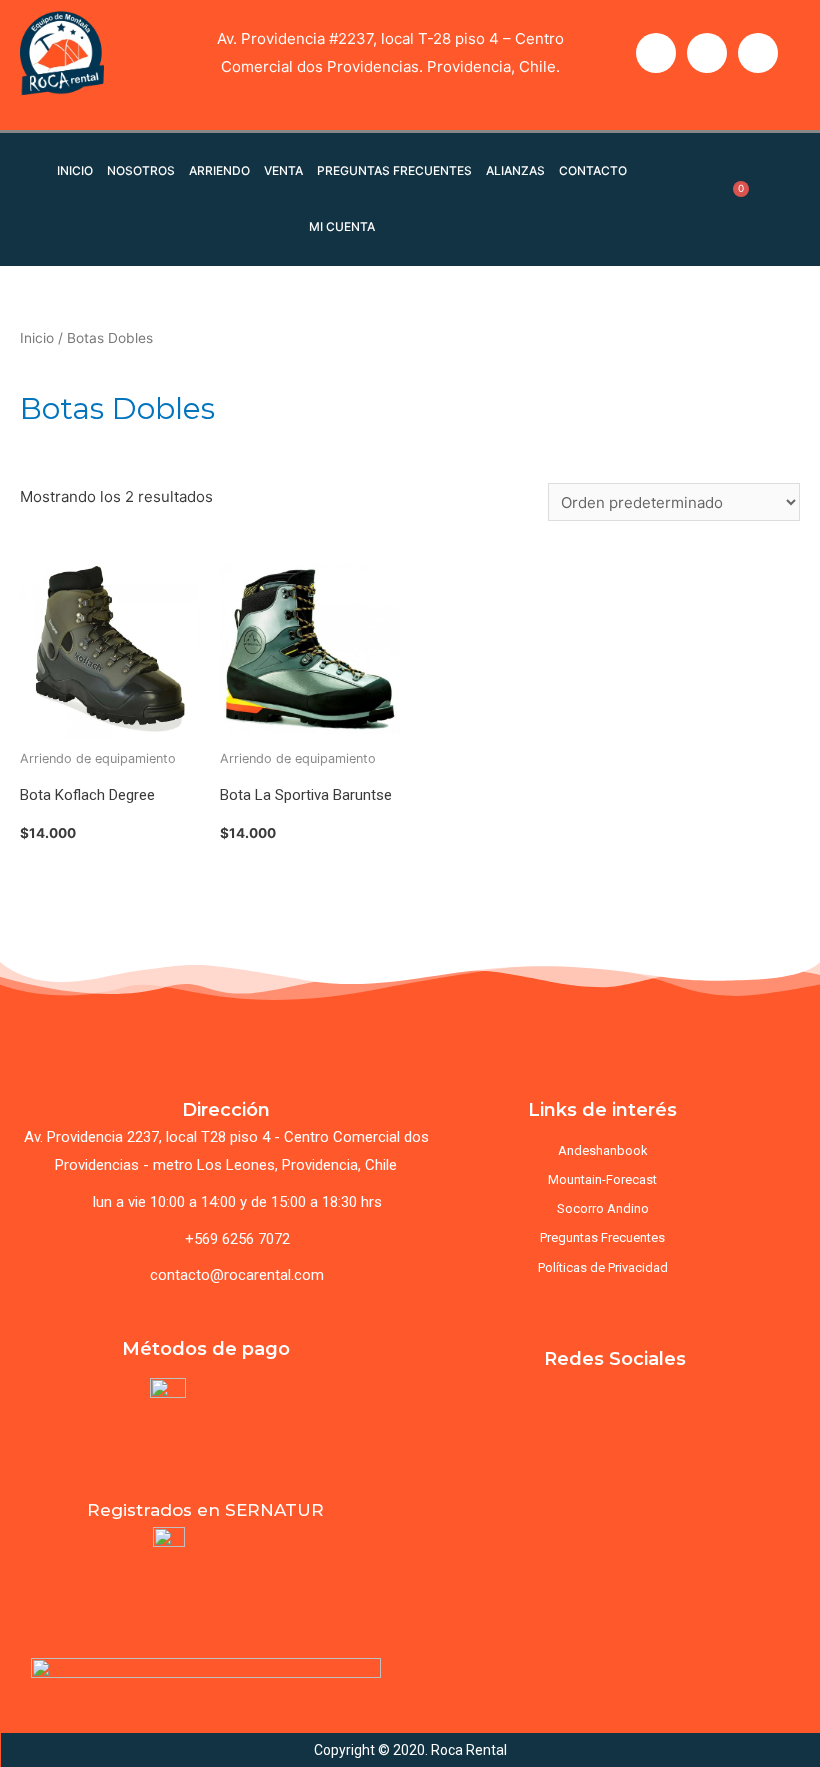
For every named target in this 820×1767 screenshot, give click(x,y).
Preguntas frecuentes (394, 170)
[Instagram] (707, 53)
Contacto (593, 170)
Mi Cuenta (342, 226)
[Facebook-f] (656, 53)
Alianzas (515, 170)
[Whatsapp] (758, 53)
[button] (459, 1542)
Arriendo (219, 170)
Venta (283, 170)
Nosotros (141, 170)
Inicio (75, 170)
